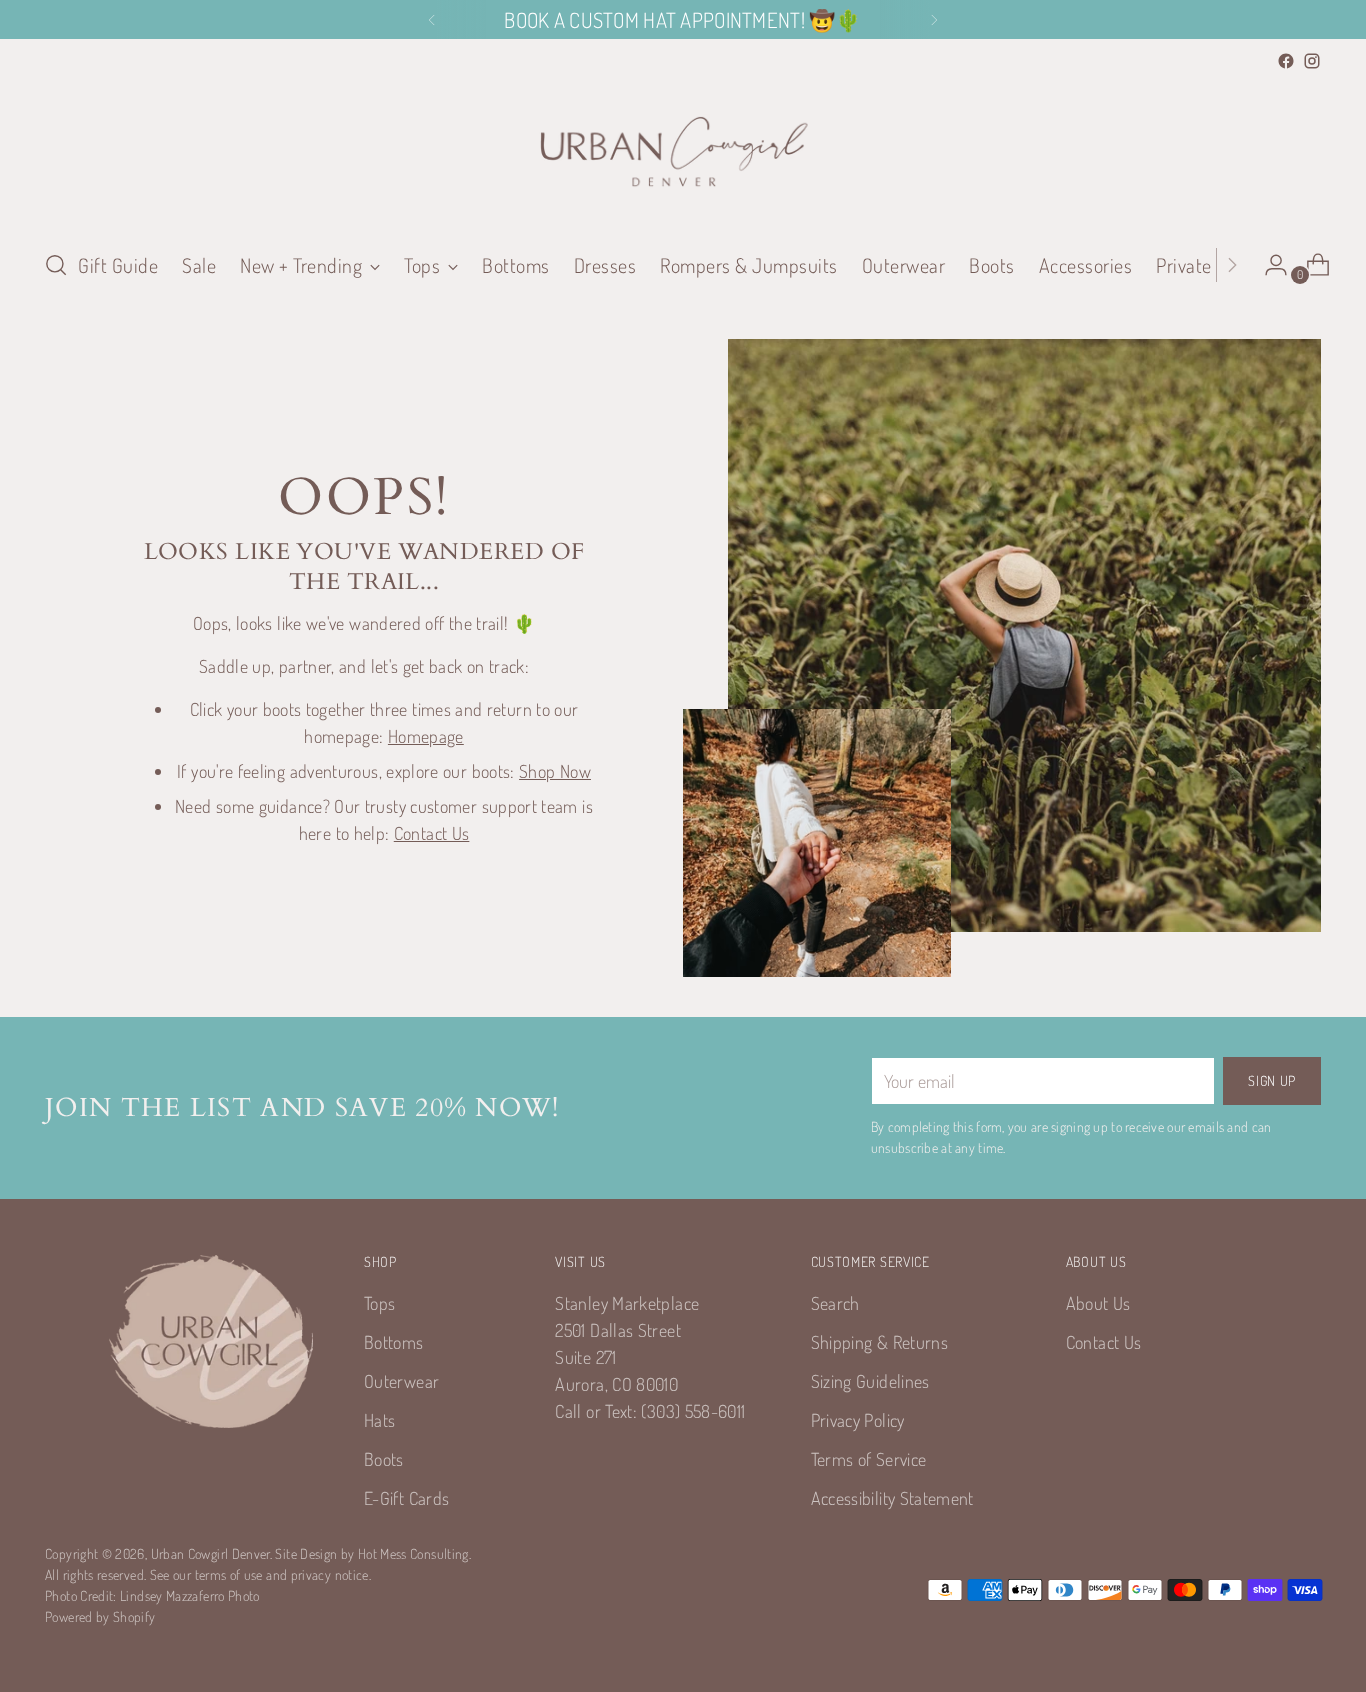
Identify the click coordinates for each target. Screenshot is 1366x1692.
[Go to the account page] (1268, 265)
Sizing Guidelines (870, 1381)
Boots (384, 1459)
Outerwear (401, 1381)
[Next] (934, 19)
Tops (379, 1303)
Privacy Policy (858, 1420)
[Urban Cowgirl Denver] (683, 153)
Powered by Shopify (100, 1616)
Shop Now (555, 771)
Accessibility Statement (892, 1498)
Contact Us (432, 833)
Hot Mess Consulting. (414, 1553)
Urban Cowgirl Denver (210, 1553)
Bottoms (394, 1342)
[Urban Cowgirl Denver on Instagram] (1312, 61)
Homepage (426, 736)
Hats (379, 1420)
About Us (1098, 1303)
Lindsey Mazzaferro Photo (190, 1595)
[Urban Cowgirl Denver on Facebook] (1286, 61)
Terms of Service (869, 1459)
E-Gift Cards (406, 1498)
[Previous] (432, 19)
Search (835, 1303)
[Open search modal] (56, 265)
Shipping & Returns (879, 1342)
